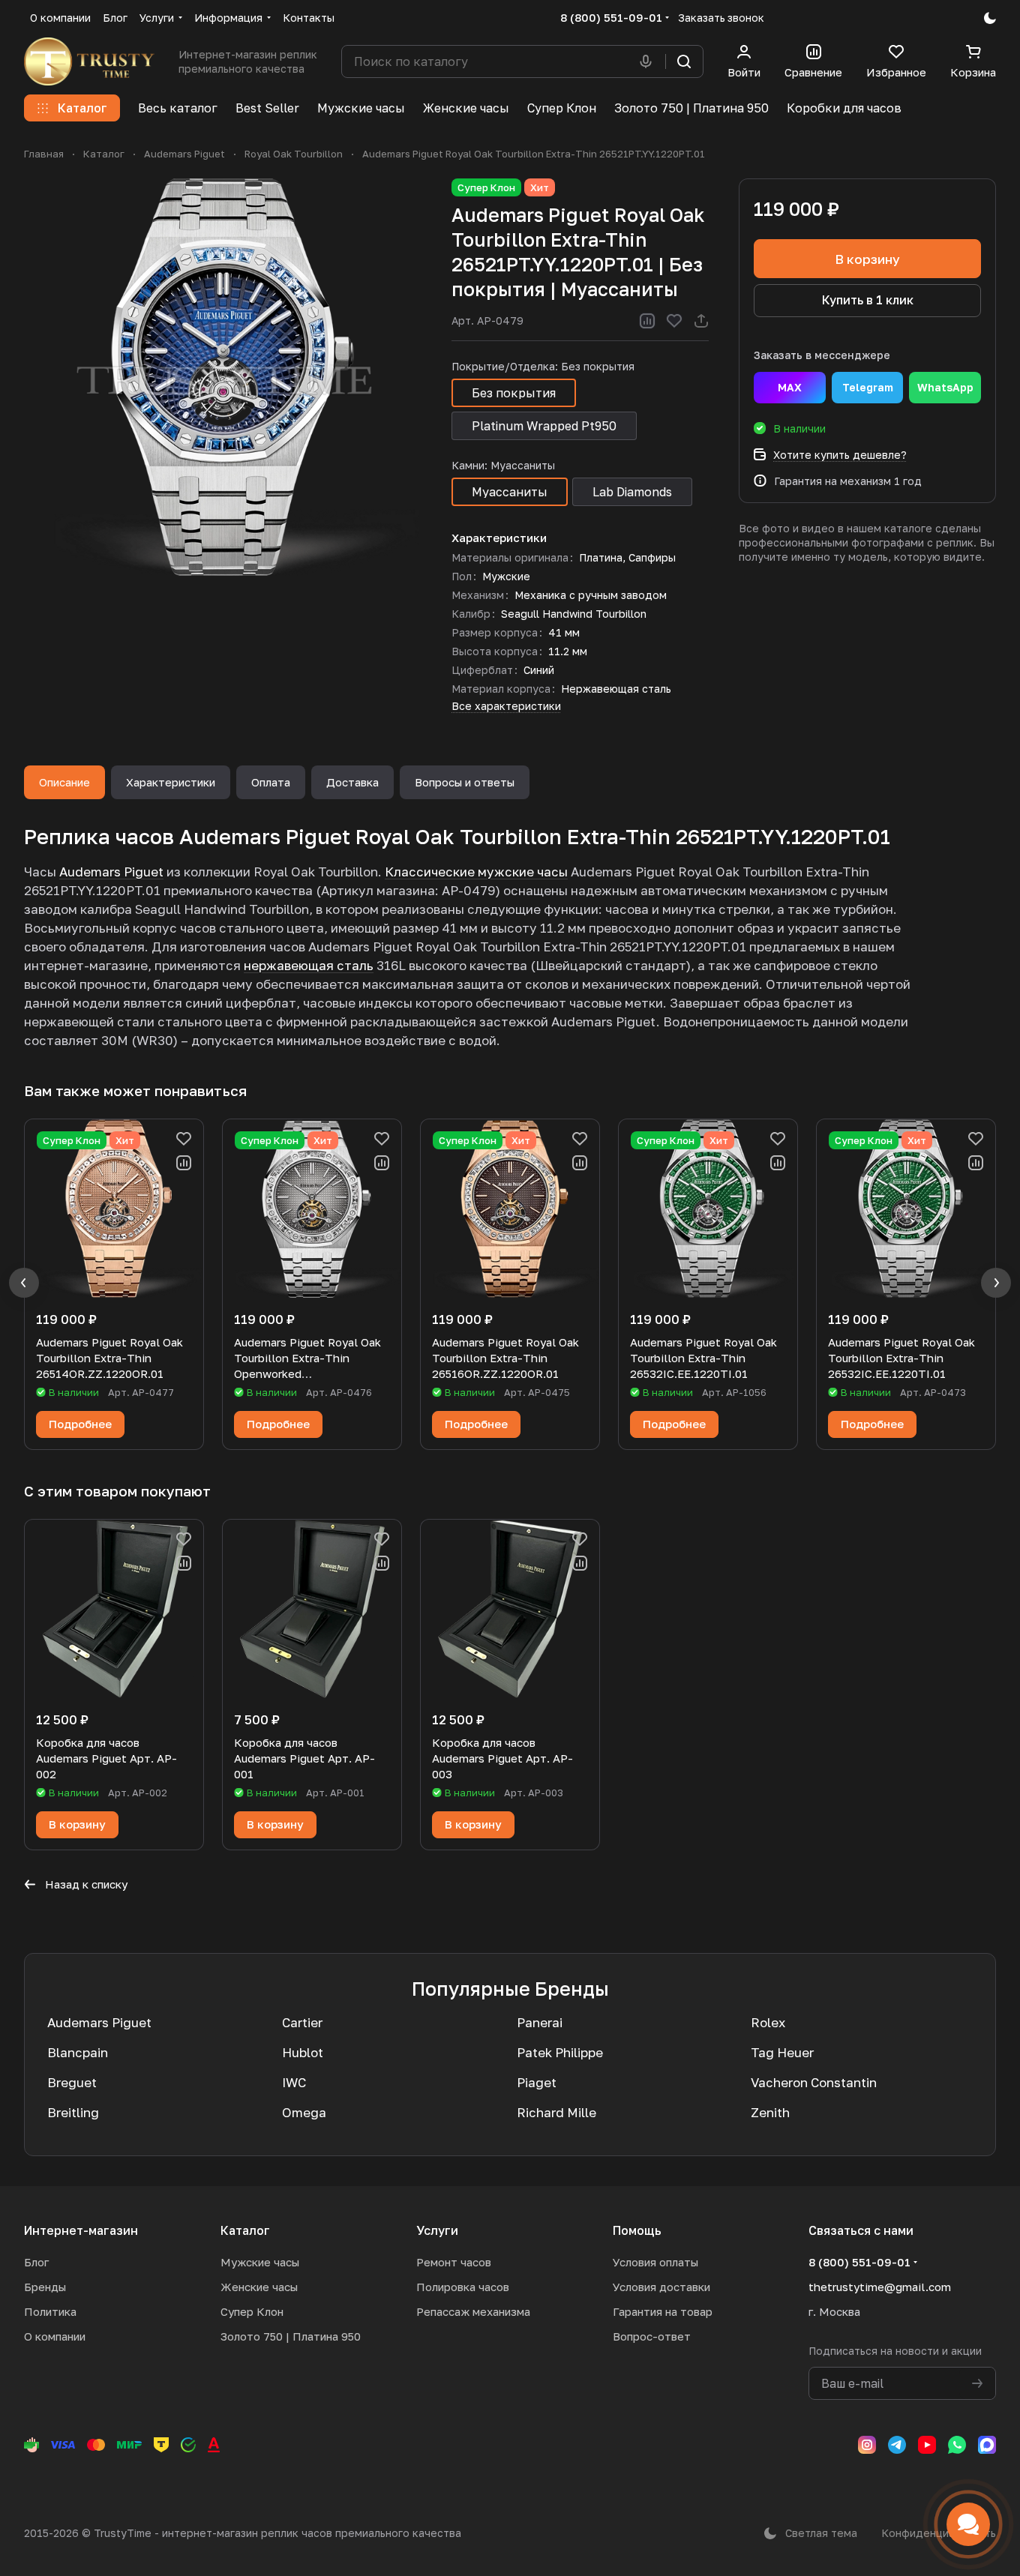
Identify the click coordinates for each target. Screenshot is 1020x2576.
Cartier (302, 2022)
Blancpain (78, 2052)
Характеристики (171, 782)
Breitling (73, 2112)
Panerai (540, 2022)
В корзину (867, 259)
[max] (987, 2445)
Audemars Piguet (111, 872)
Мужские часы (260, 2262)
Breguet (72, 2082)
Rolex (768, 2022)
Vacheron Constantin (814, 2082)
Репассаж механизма (473, 2311)
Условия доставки (661, 2287)
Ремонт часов (454, 2262)
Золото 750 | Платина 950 (291, 2336)
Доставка (352, 782)
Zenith (770, 2112)
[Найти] (684, 61)
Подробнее (80, 1424)
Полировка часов (463, 2287)
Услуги (437, 2230)
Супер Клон (252, 2311)
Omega (304, 2112)
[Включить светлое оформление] (990, 18)
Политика (50, 2311)
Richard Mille (556, 2112)
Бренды (45, 2287)
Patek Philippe (560, 2052)
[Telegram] (897, 2445)
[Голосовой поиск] (649, 61)
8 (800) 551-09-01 (611, 17)
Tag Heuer (782, 2052)
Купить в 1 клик (868, 300)
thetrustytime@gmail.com (880, 2287)
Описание (64, 782)
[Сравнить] (647, 321)
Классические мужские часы (476, 872)
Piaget (537, 2082)
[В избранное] (674, 321)
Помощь (637, 2230)
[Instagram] (867, 2445)
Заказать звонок (721, 18)
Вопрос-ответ (652, 2336)
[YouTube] (927, 2445)
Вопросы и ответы (465, 782)
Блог (36, 2262)
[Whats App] (957, 2445)
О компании (55, 2336)
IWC (294, 2082)
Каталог (245, 2230)
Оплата (271, 782)
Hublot (303, 2052)
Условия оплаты (655, 2262)
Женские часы (259, 2287)
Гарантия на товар (663, 2311)
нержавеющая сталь (309, 965)
